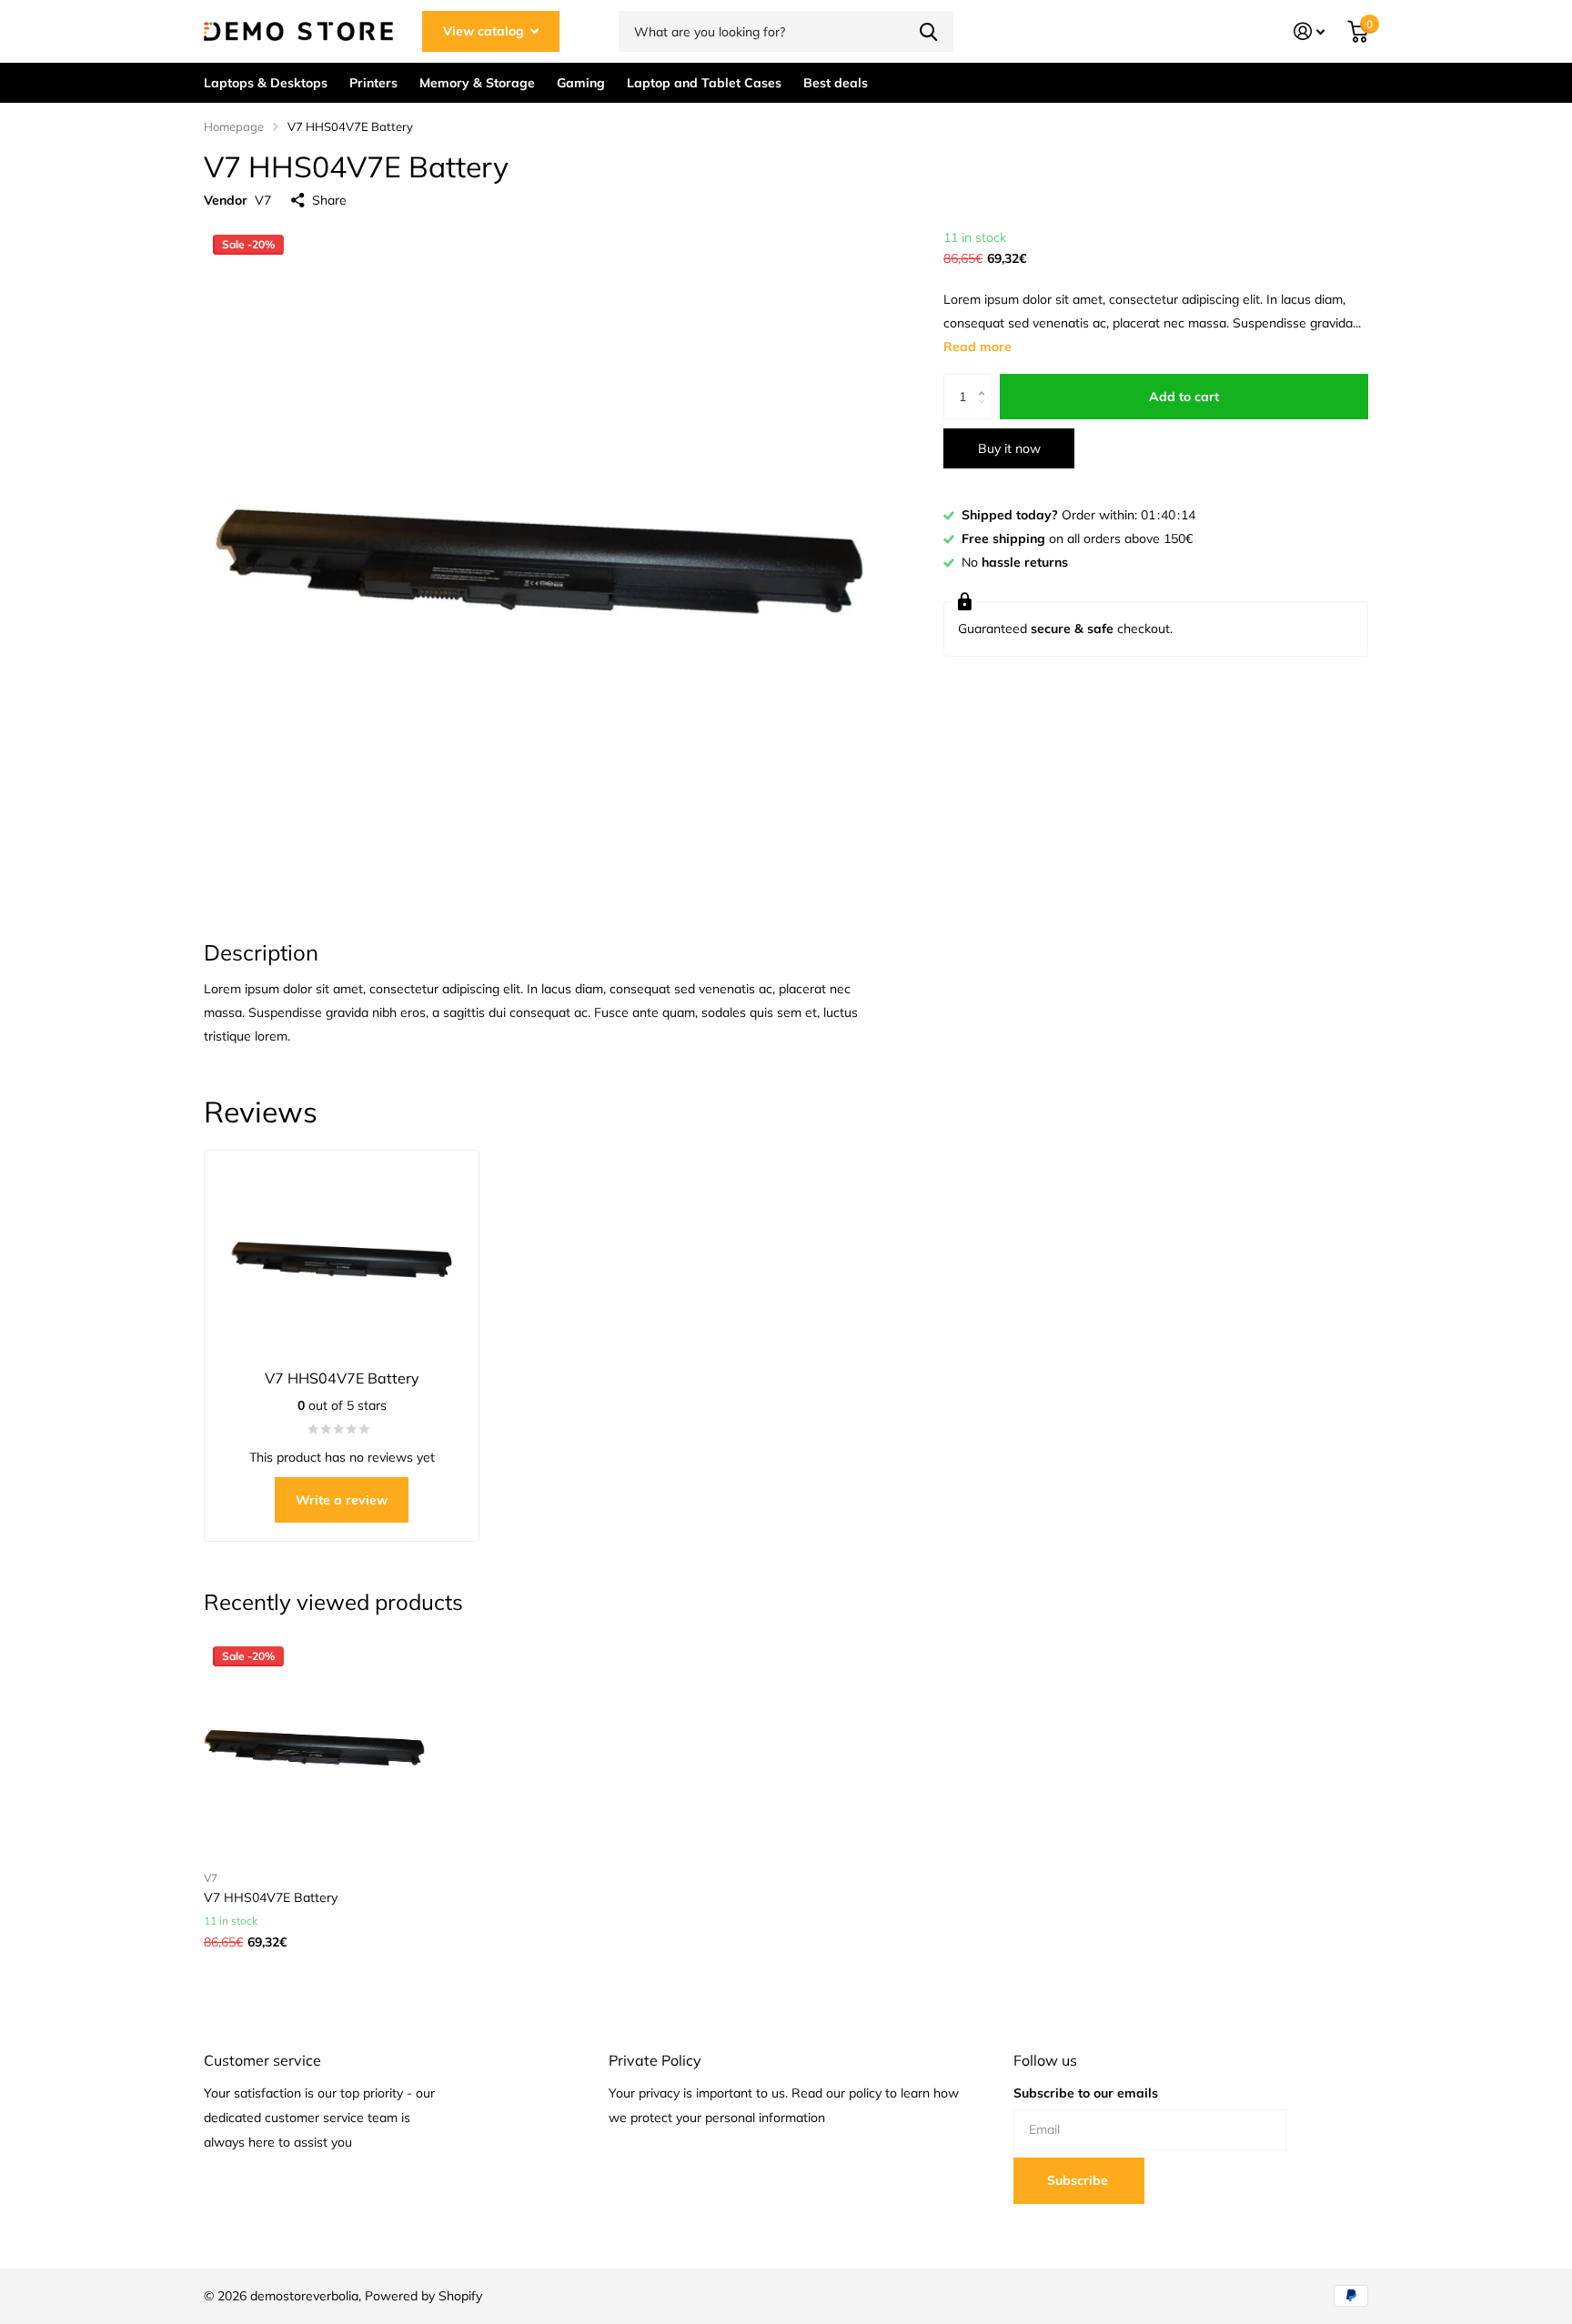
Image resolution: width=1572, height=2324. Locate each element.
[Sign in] (1310, 31)
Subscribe (1079, 2180)
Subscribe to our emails (1086, 2093)
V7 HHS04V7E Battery (271, 1897)
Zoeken (928, 31)
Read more (977, 347)
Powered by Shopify (423, 2296)
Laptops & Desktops (266, 83)
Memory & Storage (477, 83)
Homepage (234, 126)
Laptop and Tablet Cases (704, 83)
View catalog (485, 31)
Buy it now (1009, 448)
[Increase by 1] (986, 381)
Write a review (342, 1500)
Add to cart (1184, 397)
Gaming (581, 83)
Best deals (836, 83)
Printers (373, 83)
